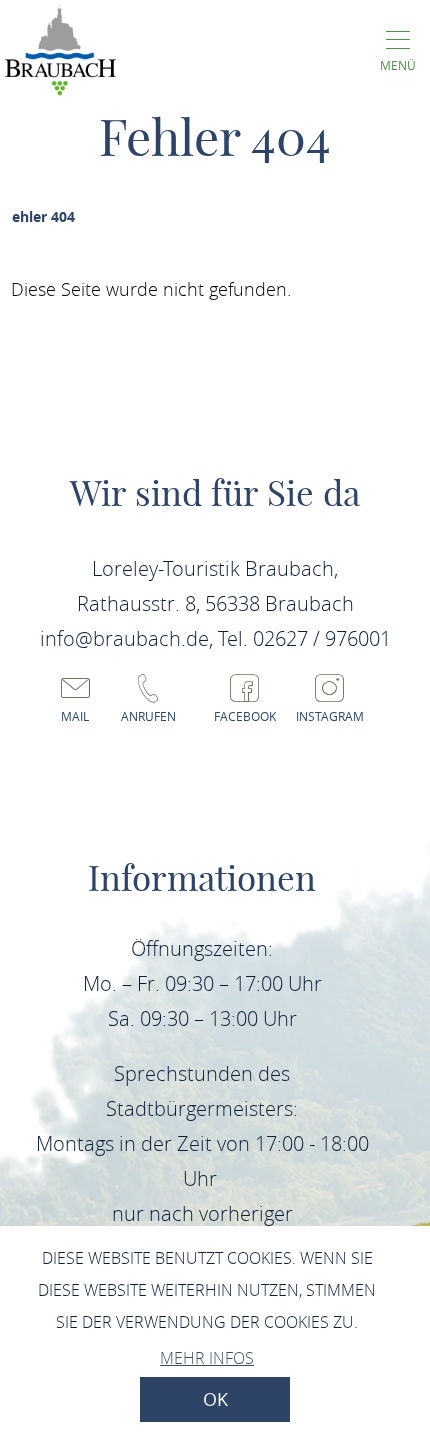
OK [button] (215, 1399)
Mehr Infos (207, 1358)
